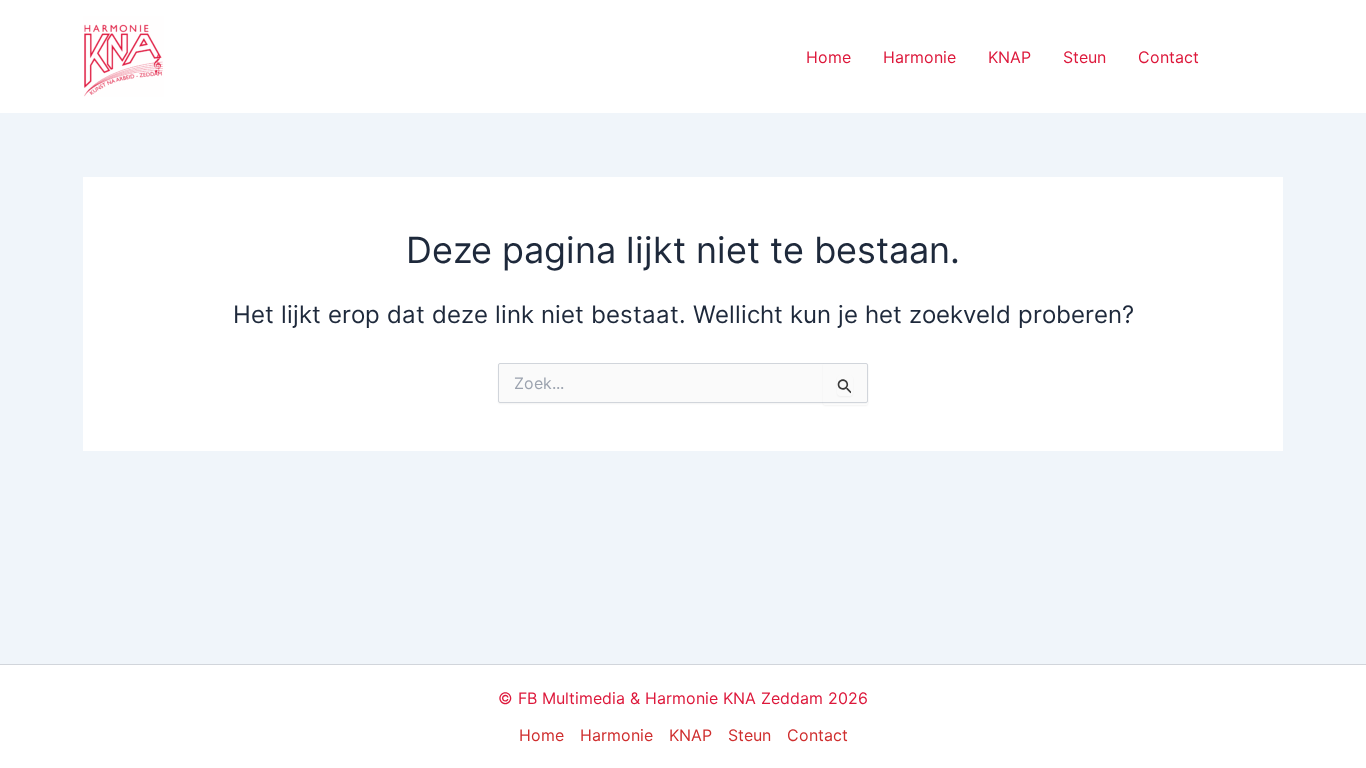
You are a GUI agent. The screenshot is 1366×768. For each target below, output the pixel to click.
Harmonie (919, 57)
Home (828, 57)
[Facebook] (1244, 58)
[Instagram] (1274, 58)
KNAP (1009, 57)
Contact (1168, 57)
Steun (1084, 57)
